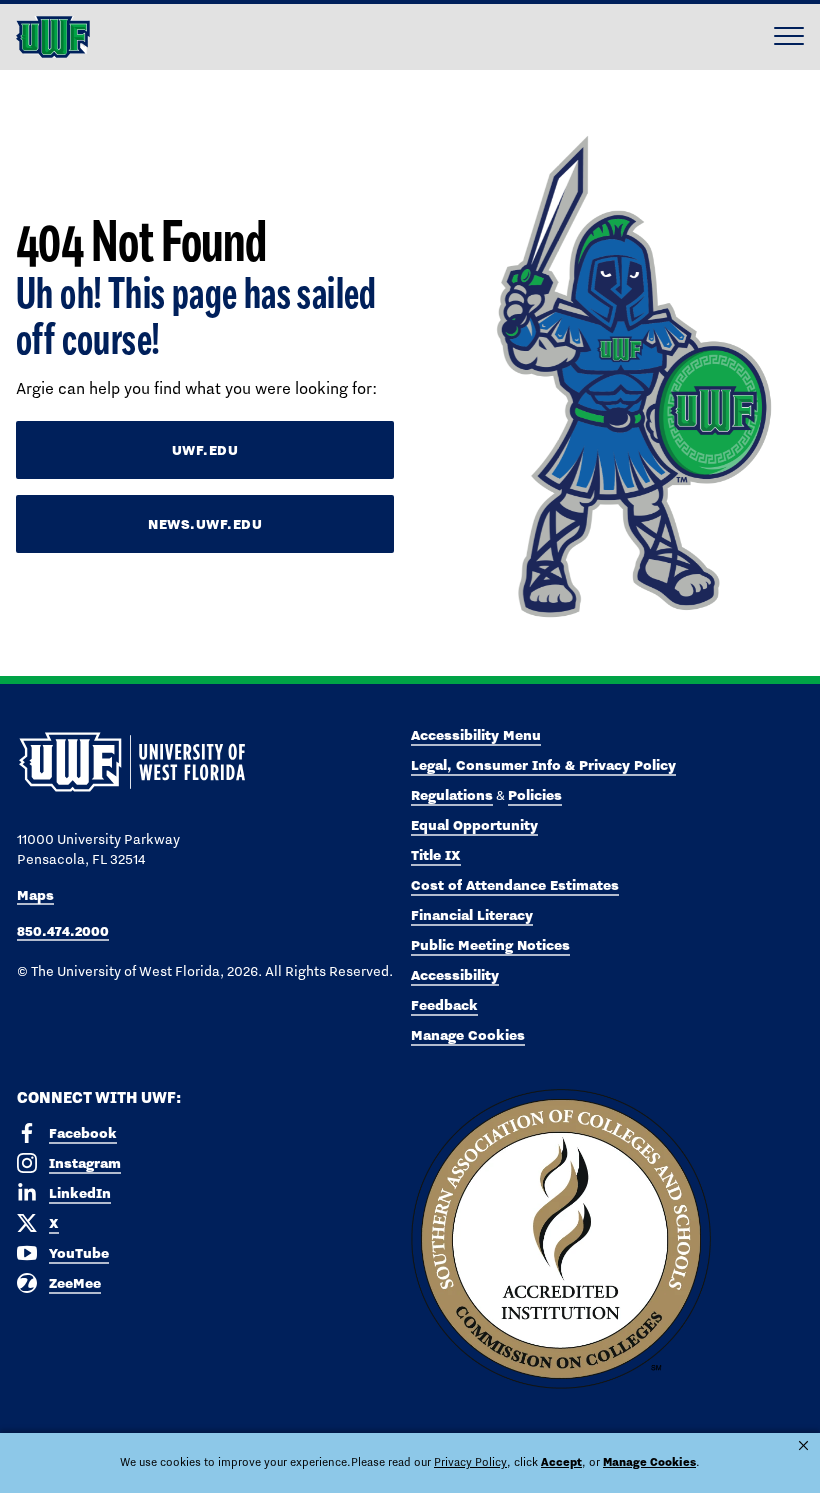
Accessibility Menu (476, 735)
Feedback (444, 1005)
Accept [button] (561, 1462)
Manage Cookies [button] (649, 1462)
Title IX (436, 855)
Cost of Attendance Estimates (515, 885)
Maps (35, 895)
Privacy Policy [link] (470, 1462)
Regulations (452, 795)
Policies (535, 795)
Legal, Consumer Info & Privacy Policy (543, 765)
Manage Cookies (468, 1035)
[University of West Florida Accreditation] (561, 1240)
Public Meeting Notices (490, 945)
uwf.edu (205, 450)
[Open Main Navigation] (789, 37)
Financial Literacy (472, 915)
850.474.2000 (63, 931)
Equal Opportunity (474, 825)
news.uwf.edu (205, 524)
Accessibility (455, 975)
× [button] (803, 1445)
